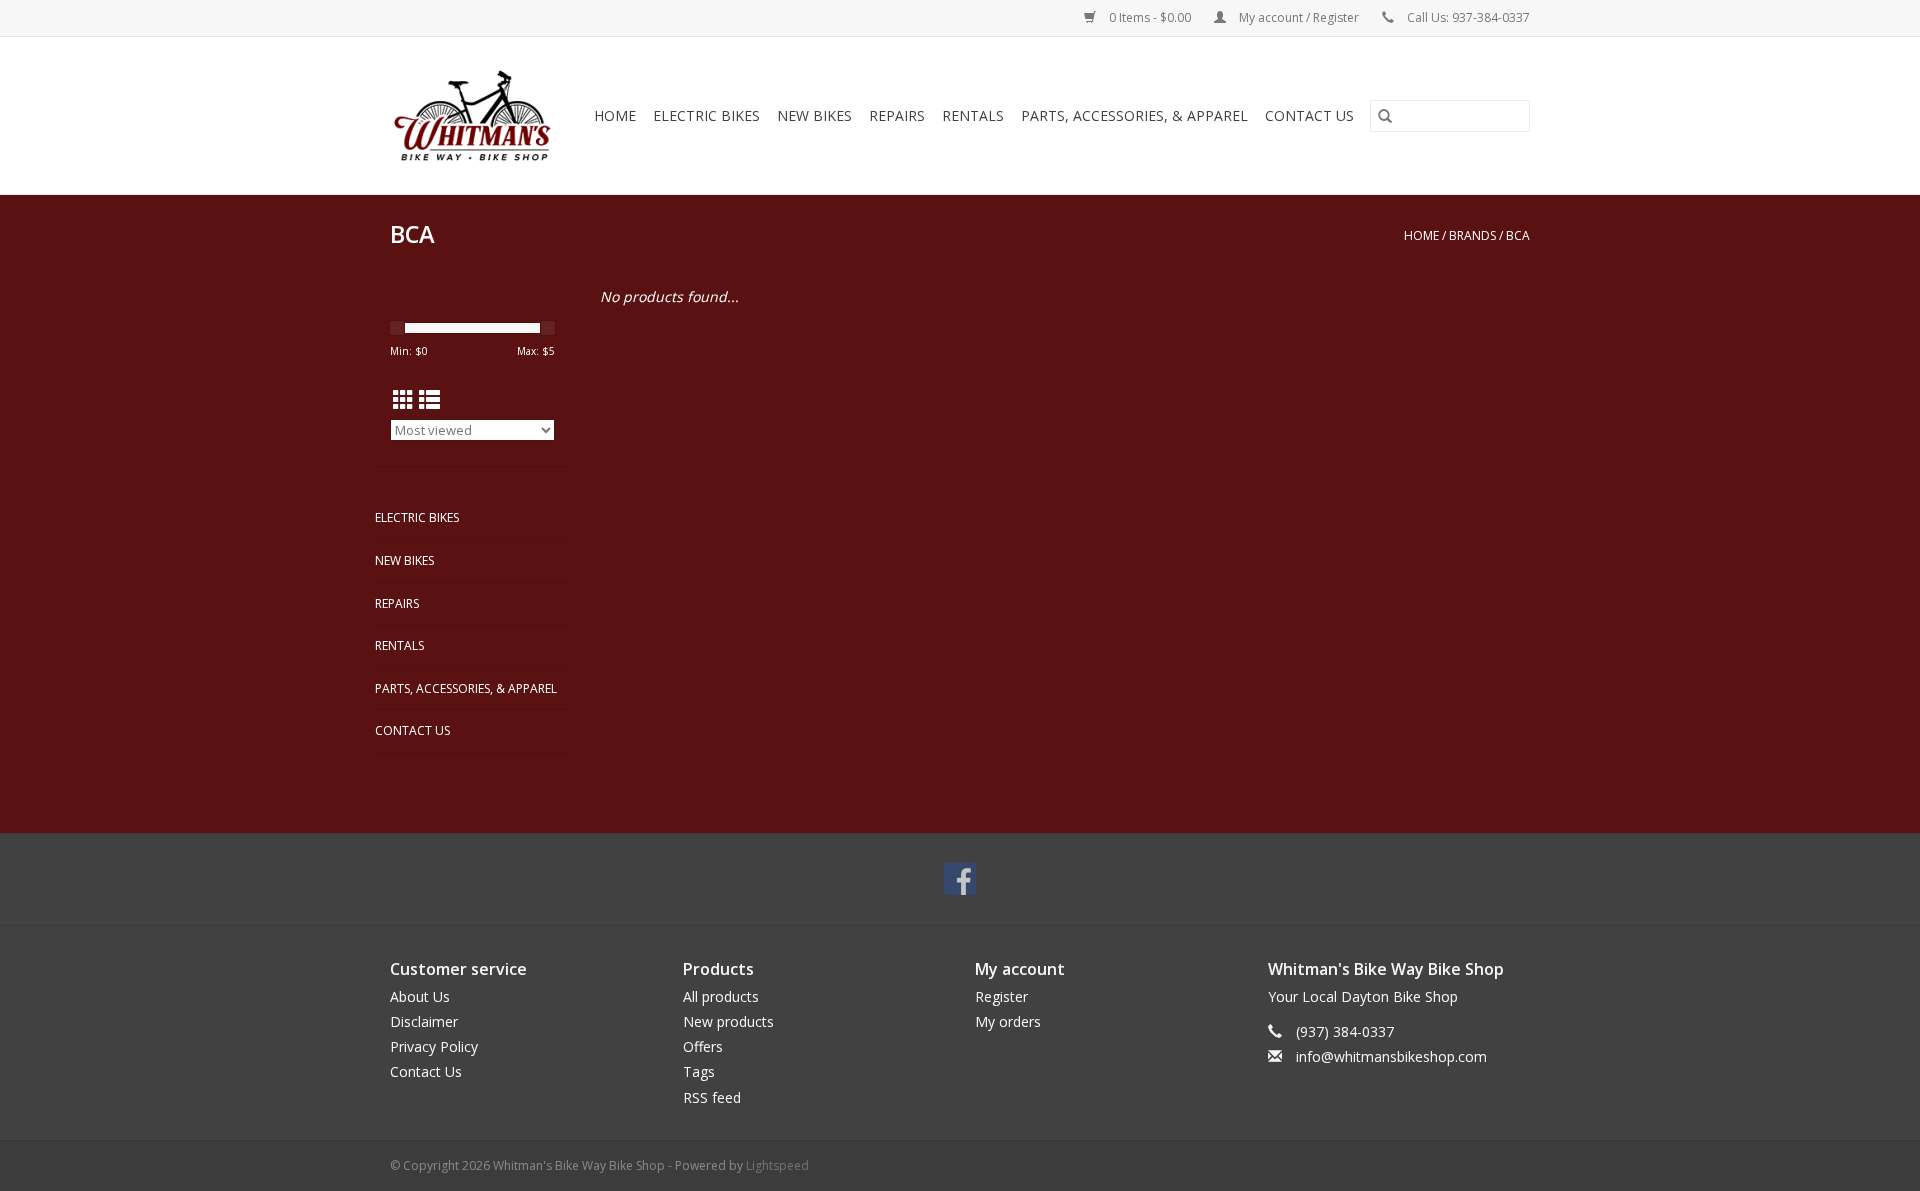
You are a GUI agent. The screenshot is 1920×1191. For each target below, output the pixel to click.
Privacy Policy (434, 1046)
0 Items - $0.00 (1150, 17)
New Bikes (814, 115)
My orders (1008, 1021)
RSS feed (712, 1097)
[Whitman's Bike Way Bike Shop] (475, 115)
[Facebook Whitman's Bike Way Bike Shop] (960, 879)
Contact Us (1309, 115)
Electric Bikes (706, 115)
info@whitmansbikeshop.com (1391, 1056)
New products (728, 1021)
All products (721, 996)
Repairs (897, 115)
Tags (699, 1071)
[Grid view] (403, 400)
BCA (1518, 235)
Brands (1472, 235)
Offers (703, 1046)
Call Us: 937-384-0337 (1468, 17)
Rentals (973, 115)
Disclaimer (424, 1021)
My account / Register (1299, 17)
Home (615, 115)
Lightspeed (777, 1165)
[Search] (1385, 116)
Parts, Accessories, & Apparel (1134, 115)
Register (1001, 996)
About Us (420, 996)
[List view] (429, 400)
